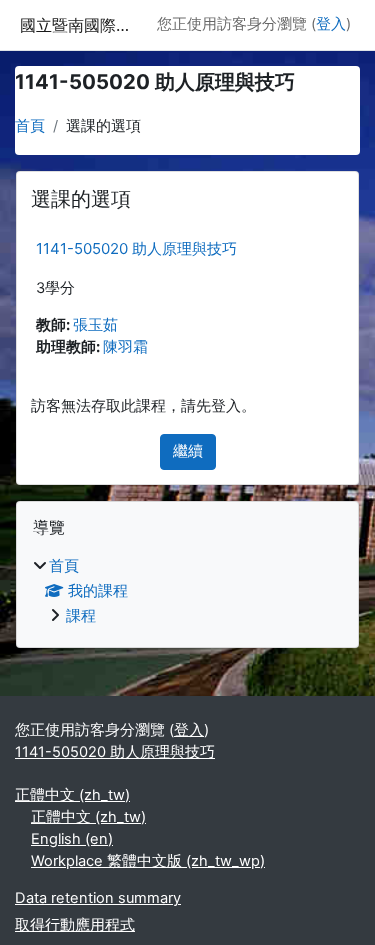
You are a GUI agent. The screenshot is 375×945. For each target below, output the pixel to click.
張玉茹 (95, 325)
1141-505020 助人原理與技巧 (136, 248)
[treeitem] (187, 592)
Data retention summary (98, 898)
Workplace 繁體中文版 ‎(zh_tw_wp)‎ (148, 861)
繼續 (188, 451)
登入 (331, 24)
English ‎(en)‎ (72, 839)
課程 (81, 616)
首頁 (30, 126)
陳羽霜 (125, 347)
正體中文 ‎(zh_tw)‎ (72, 795)
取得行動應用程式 (75, 925)
